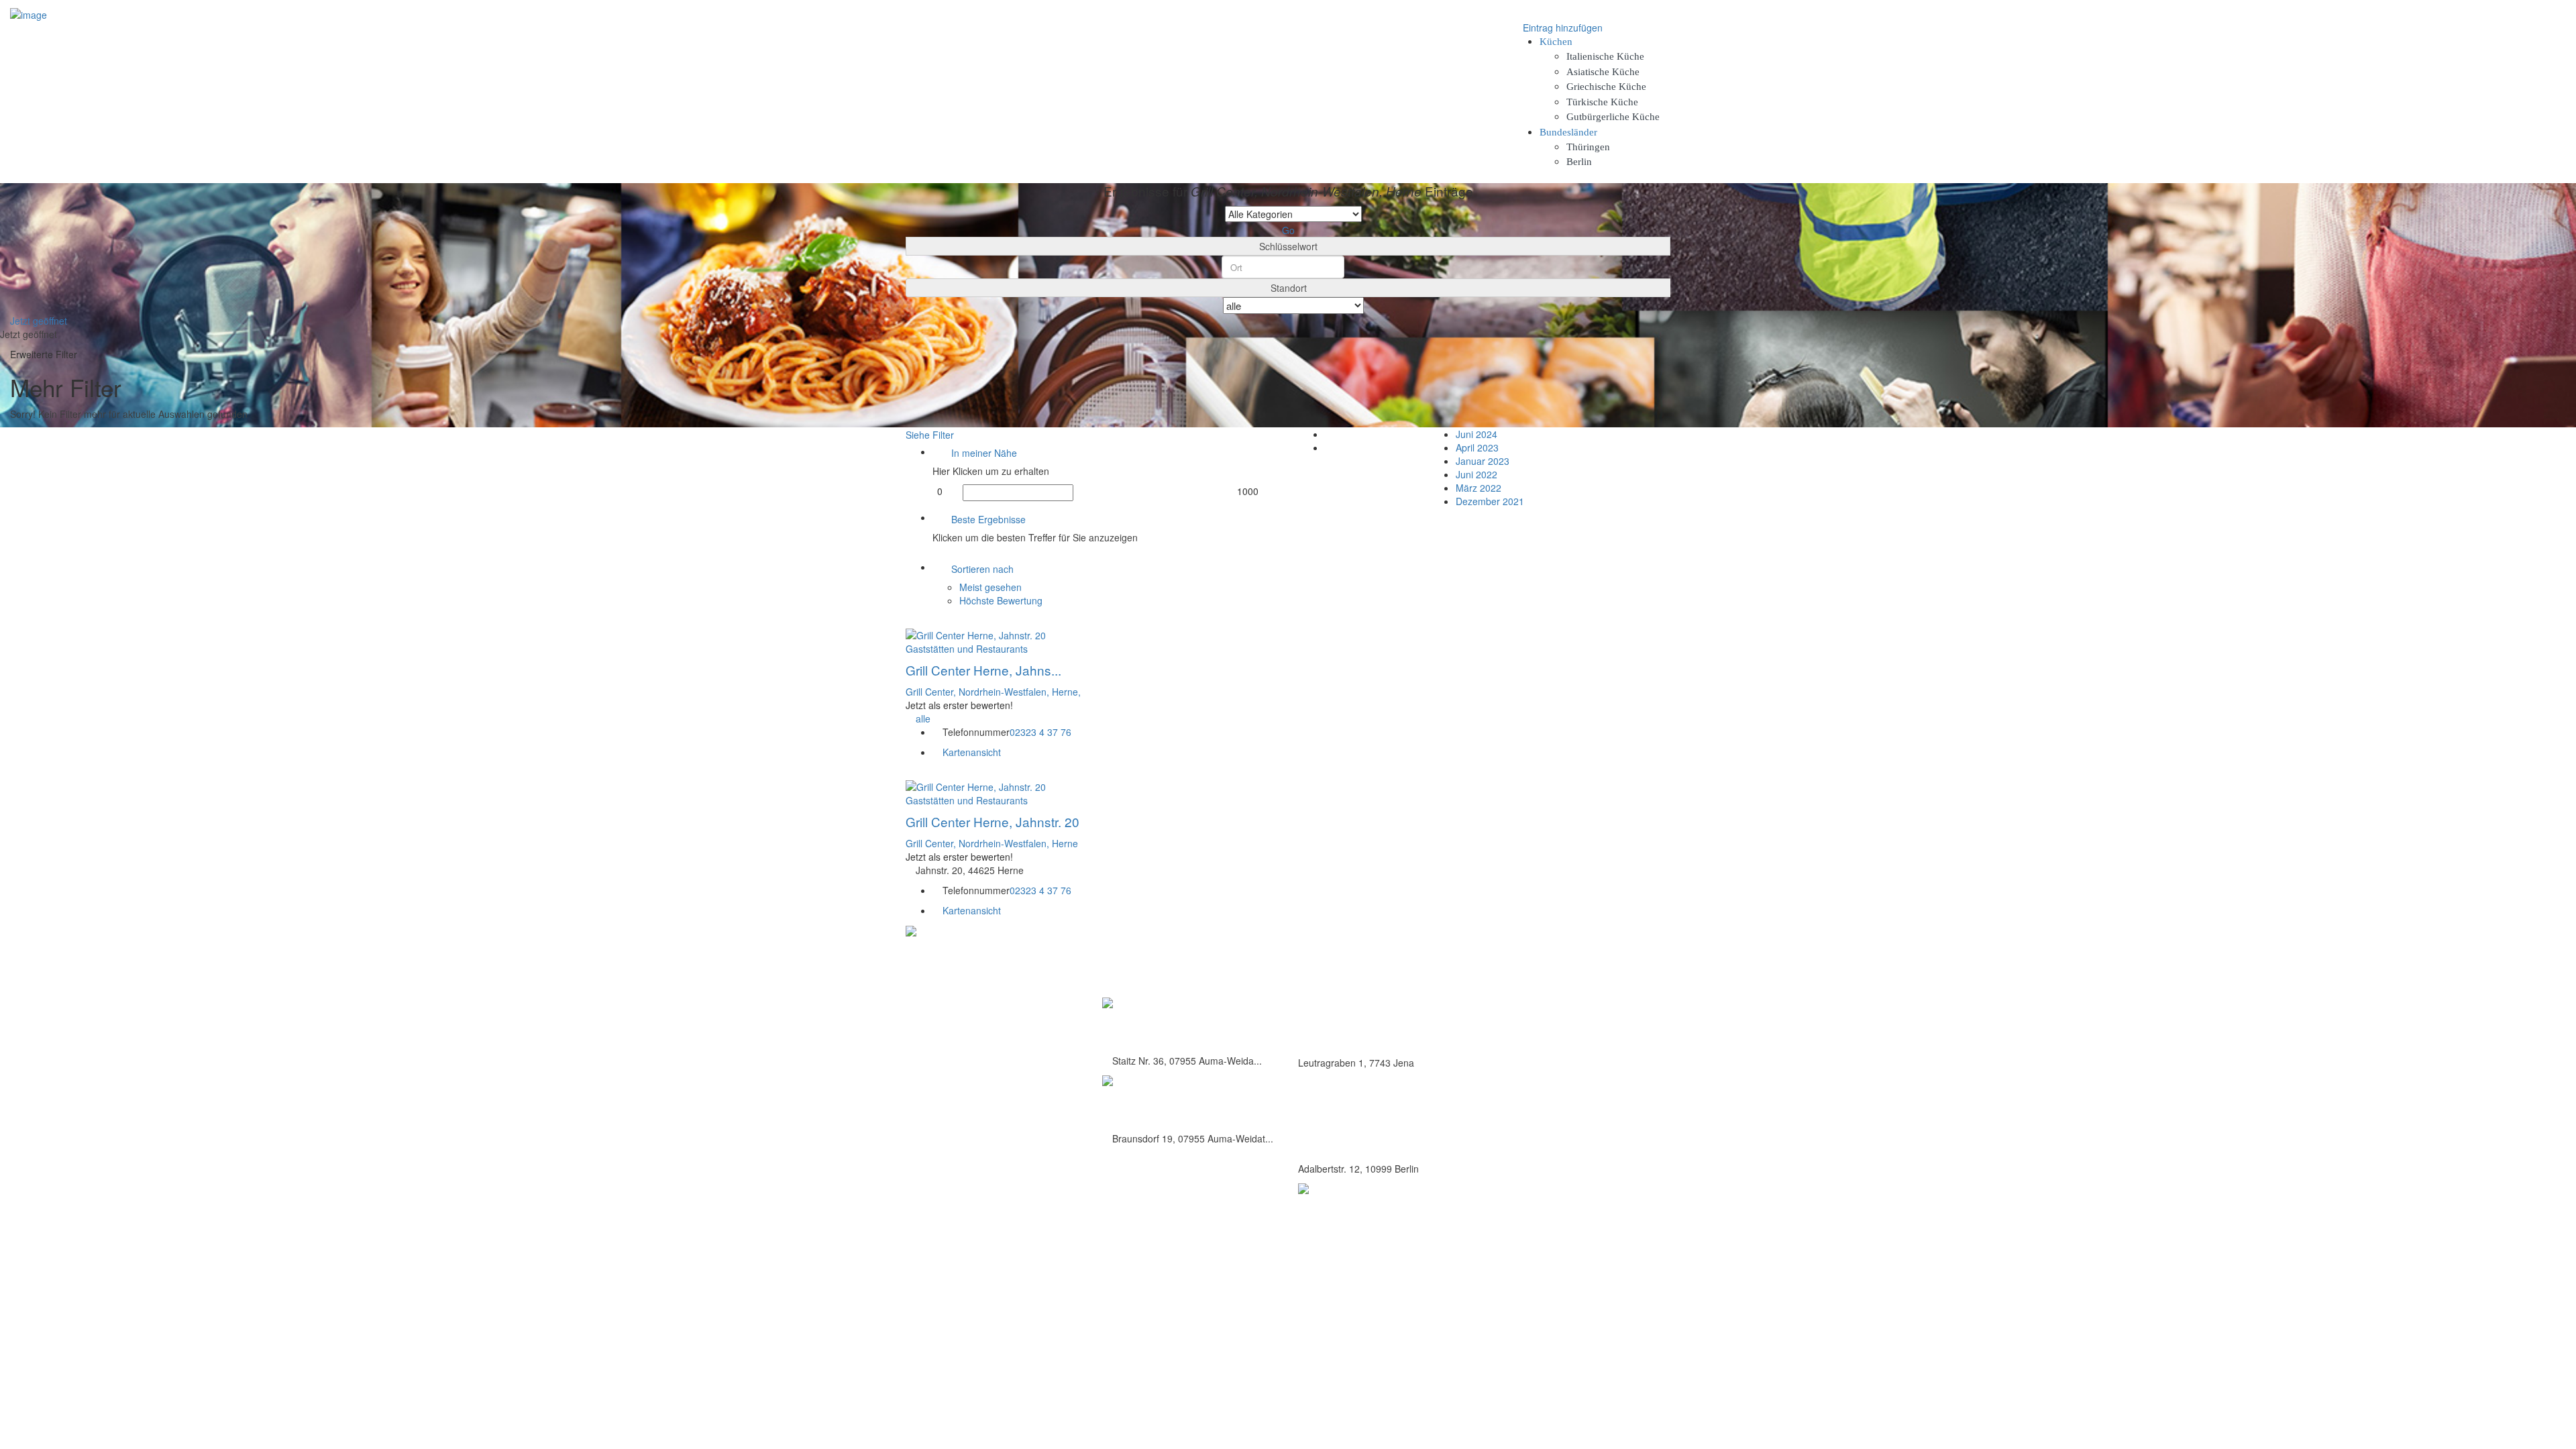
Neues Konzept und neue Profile (1596, 1007)
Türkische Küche (1602, 102)
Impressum (1556, 992)
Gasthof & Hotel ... (1155, 1103)
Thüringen (1588, 147)
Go (1288, 230)
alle (923, 718)
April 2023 (1477, 447)
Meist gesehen (990, 587)
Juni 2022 (1477, 474)
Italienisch (1319, 1004)
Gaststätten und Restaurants (967, 649)
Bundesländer (1568, 132)
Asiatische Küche (1603, 72)
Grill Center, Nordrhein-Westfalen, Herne (992, 843)
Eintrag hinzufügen (1561, 28)
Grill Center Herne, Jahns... (983, 670)
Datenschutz (1558, 978)
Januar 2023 (1483, 461)
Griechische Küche (1606, 87)
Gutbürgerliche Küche (1613, 117)
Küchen (1556, 42)
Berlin (1579, 162)
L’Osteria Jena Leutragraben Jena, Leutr (1380, 1033)
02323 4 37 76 (1040, 732)
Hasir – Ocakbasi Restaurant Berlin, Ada (1381, 1139)
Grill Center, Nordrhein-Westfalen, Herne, (993, 692)
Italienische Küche (1605, 56)
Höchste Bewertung (1001, 600)
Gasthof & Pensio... (1158, 1025)
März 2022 (1479, 488)
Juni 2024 (1477, 434)
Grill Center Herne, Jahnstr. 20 (992, 821)
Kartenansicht (970, 752)
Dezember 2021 (1490, 501)
